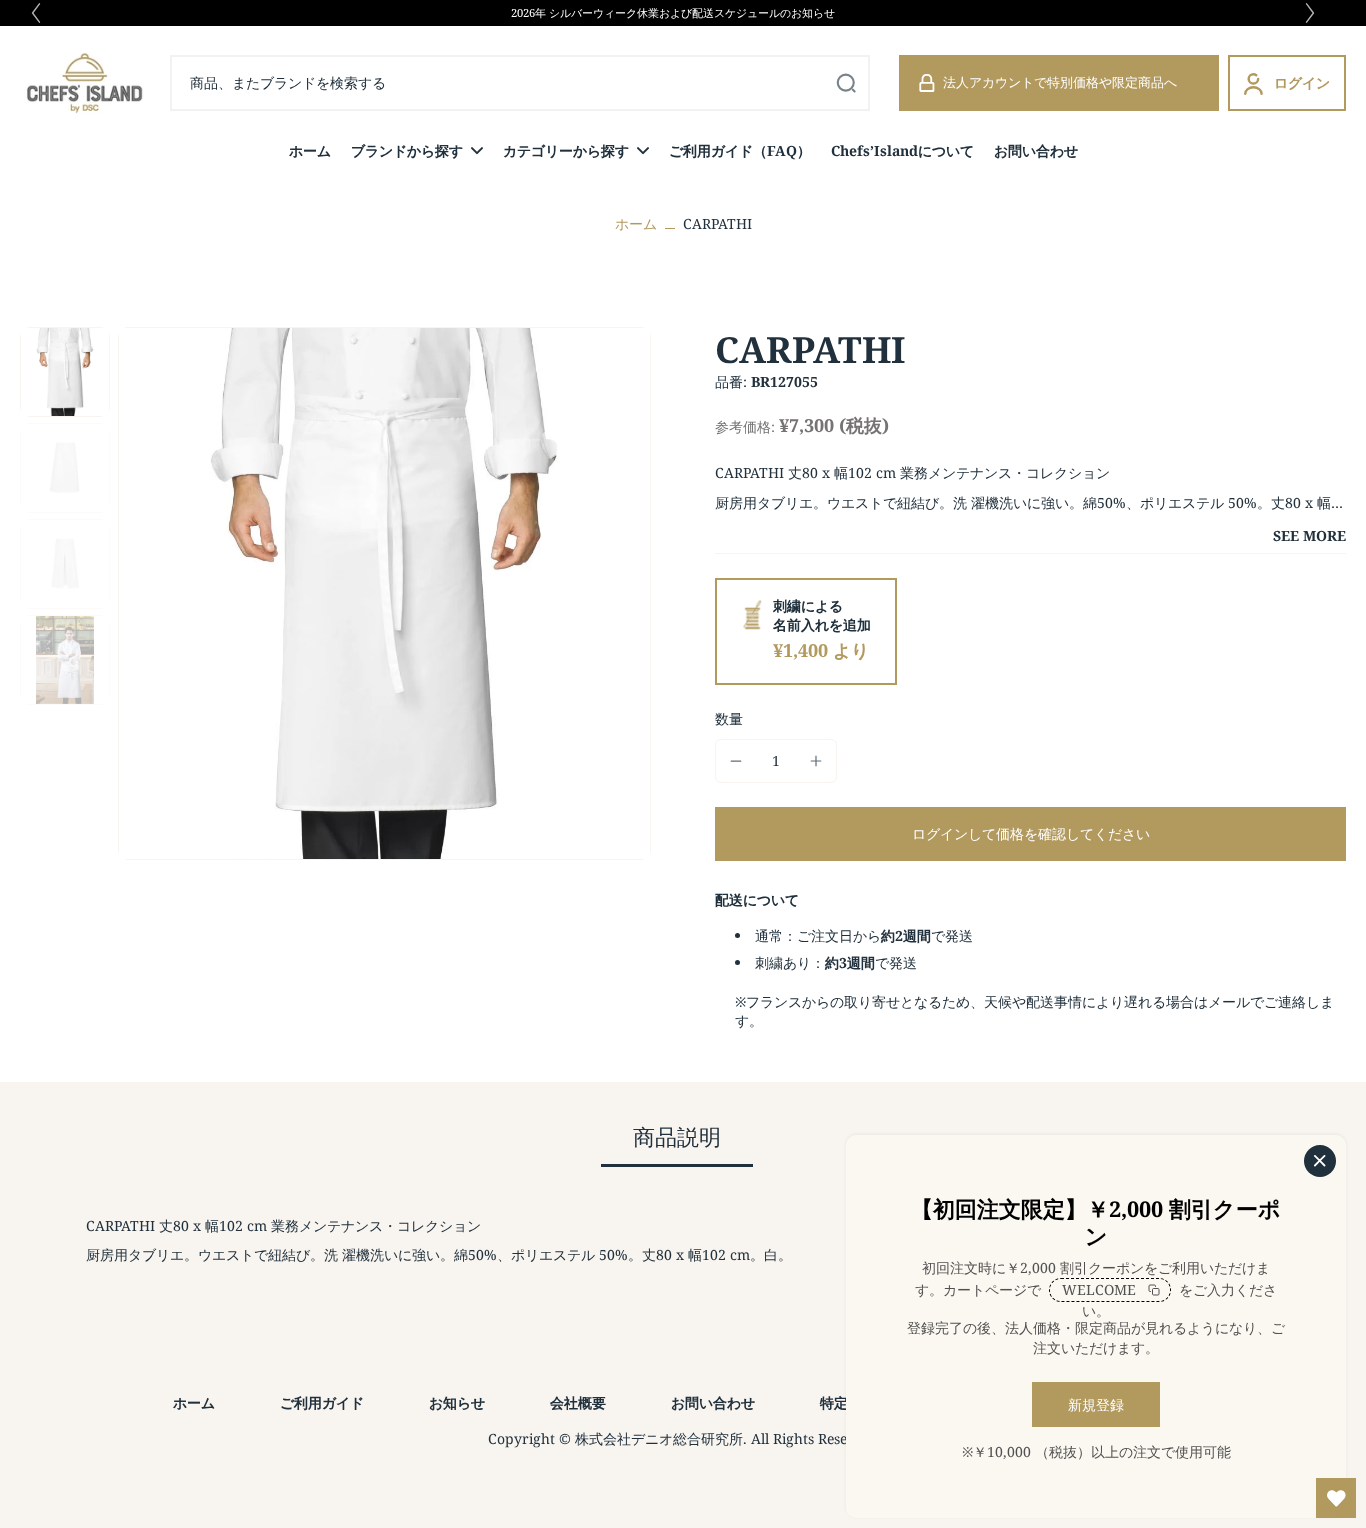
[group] (384, 593)
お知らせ (457, 1402)
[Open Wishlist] (1336, 1498)
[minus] (736, 761)
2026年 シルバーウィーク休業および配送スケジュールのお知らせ (673, 12)
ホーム (636, 223)
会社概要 (578, 1402)
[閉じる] (1320, 1161)
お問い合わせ (713, 1402)
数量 (729, 718)
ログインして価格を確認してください (1031, 833)
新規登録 (1096, 1404)
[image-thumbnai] (65, 372)
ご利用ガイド (322, 1402)
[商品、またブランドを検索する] (846, 83)
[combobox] (430, 83)
